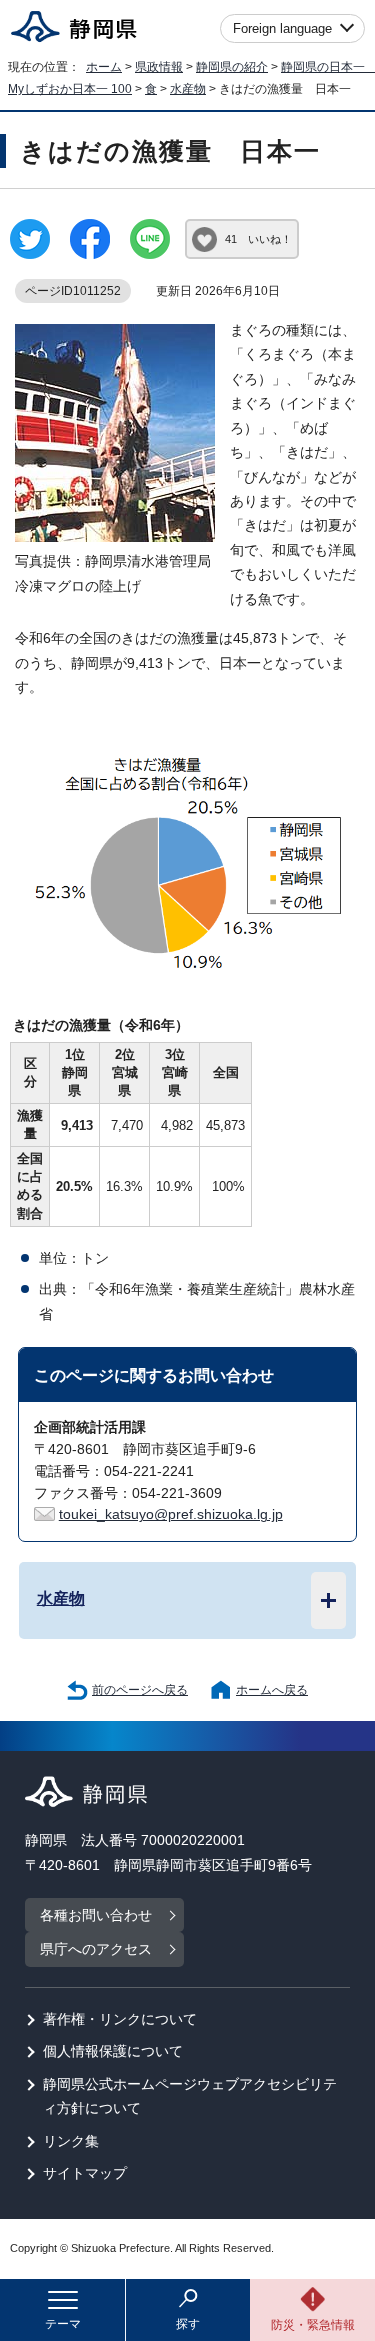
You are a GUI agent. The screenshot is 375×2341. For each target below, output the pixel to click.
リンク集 (71, 2141)
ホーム (104, 67)
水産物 (188, 89)
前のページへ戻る (140, 1690)
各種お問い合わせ (96, 1915)
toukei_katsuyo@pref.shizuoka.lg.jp (171, 1514)
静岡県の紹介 (232, 67)
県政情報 (159, 67)
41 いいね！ (258, 239)
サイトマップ (85, 2173)
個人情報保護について (113, 2051)
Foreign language (282, 28)
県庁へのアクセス (96, 1949)
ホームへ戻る (272, 1690)
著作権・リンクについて (120, 2019)
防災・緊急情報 (313, 2325)
